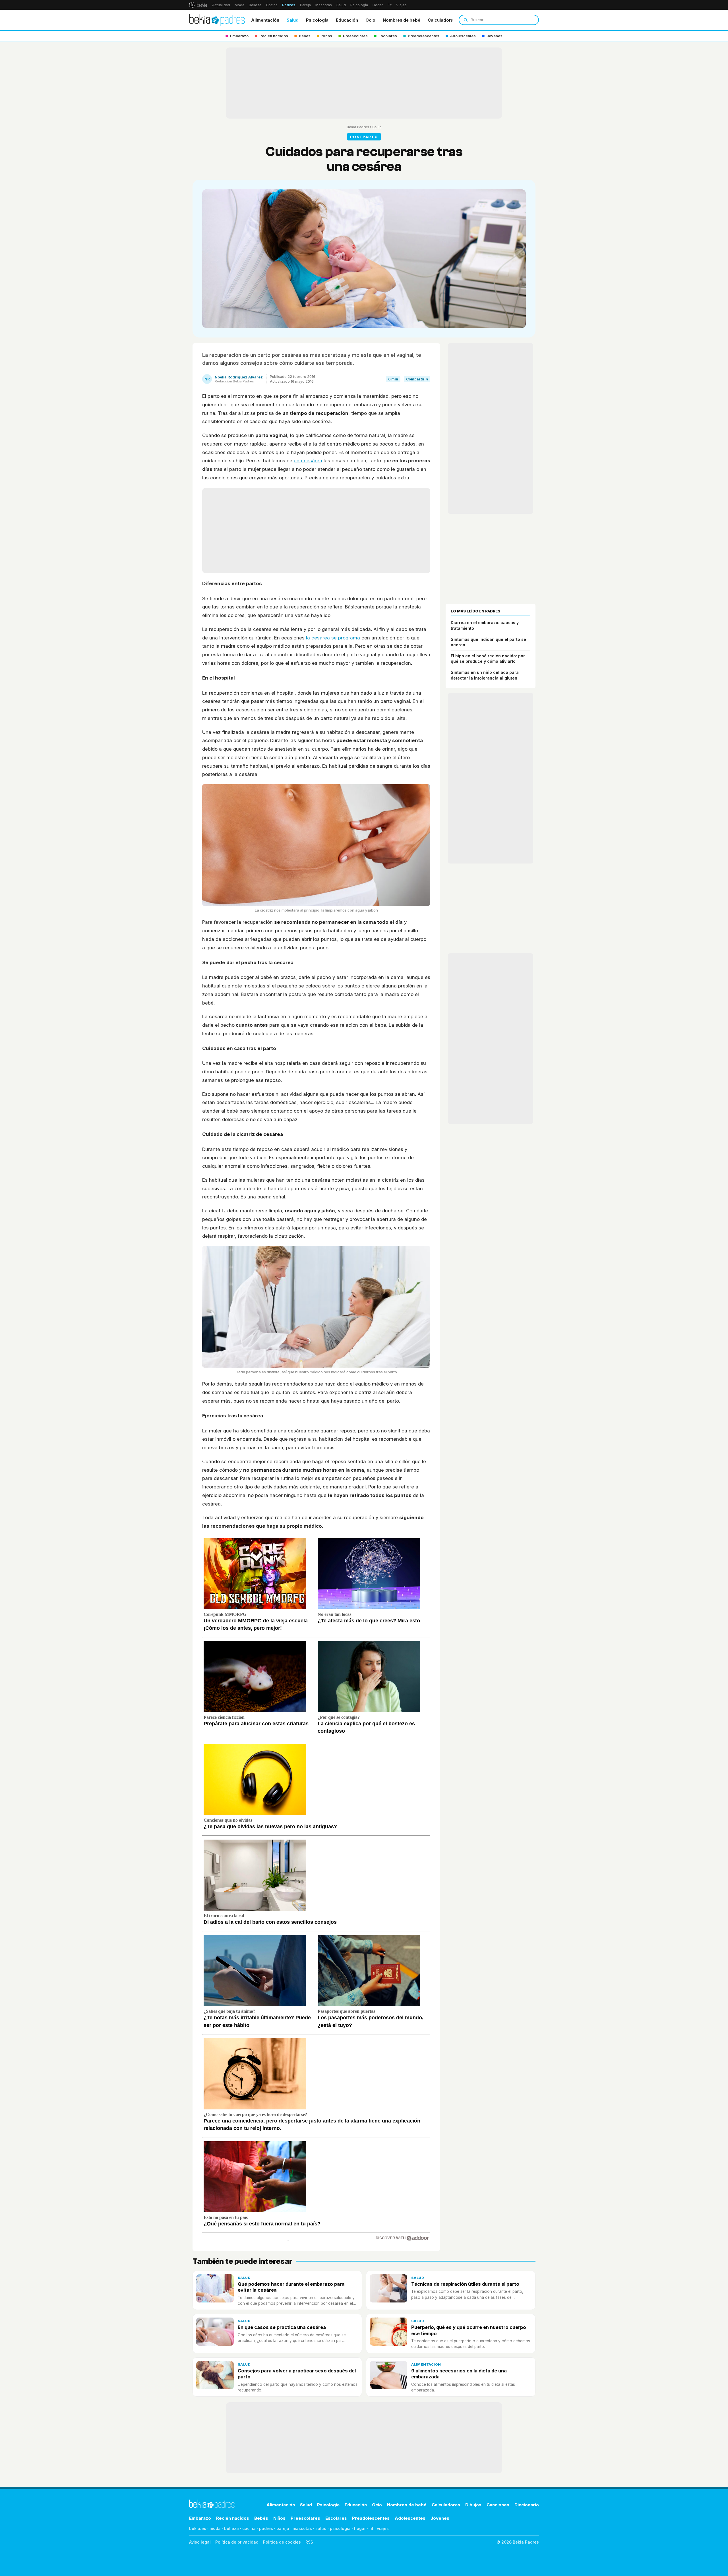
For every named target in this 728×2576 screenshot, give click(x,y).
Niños (279, 2518)
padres (266, 2528)
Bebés (261, 2518)
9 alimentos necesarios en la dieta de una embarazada (459, 2374)
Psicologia (317, 20)
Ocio (370, 20)
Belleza (255, 5)
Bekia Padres (358, 127)
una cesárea (308, 461)
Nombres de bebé (402, 20)
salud (321, 2528)
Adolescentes (410, 2518)
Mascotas (324, 5)
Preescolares (305, 2518)
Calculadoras (442, 20)
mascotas (302, 2528)
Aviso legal (200, 2542)
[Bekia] (198, 5)
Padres (289, 5)
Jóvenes (440, 2518)
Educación (347, 20)
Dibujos (473, 2505)
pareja (283, 2528)
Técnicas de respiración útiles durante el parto (465, 2284)
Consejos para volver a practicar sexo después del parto (297, 2374)
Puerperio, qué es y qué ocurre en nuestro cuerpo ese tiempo (469, 2330)
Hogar (378, 5)
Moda (239, 5)
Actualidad (221, 5)
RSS (309, 2542)
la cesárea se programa (333, 638)
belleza (231, 2528)
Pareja (305, 5)
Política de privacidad (237, 2542)
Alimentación (265, 20)
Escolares (336, 2518)
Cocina (272, 5)
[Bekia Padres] (217, 20)
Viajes (401, 5)
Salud (341, 5)
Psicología (359, 5)
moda (215, 2528)
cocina (249, 2528)
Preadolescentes (371, 2518)
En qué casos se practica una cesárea (282, 2327)
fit (371, 2528)
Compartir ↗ (417, 379)
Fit (390, 5)
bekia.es (198, 2528)
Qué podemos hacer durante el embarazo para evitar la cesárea (291, 2287)
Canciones (498, 2505)
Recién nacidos (233, 2518)
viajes (383, 2528)
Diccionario (527, 2505)
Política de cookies (282, 2542)
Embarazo (200, 2518)
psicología (340, 2528)
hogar (360, 2528)
